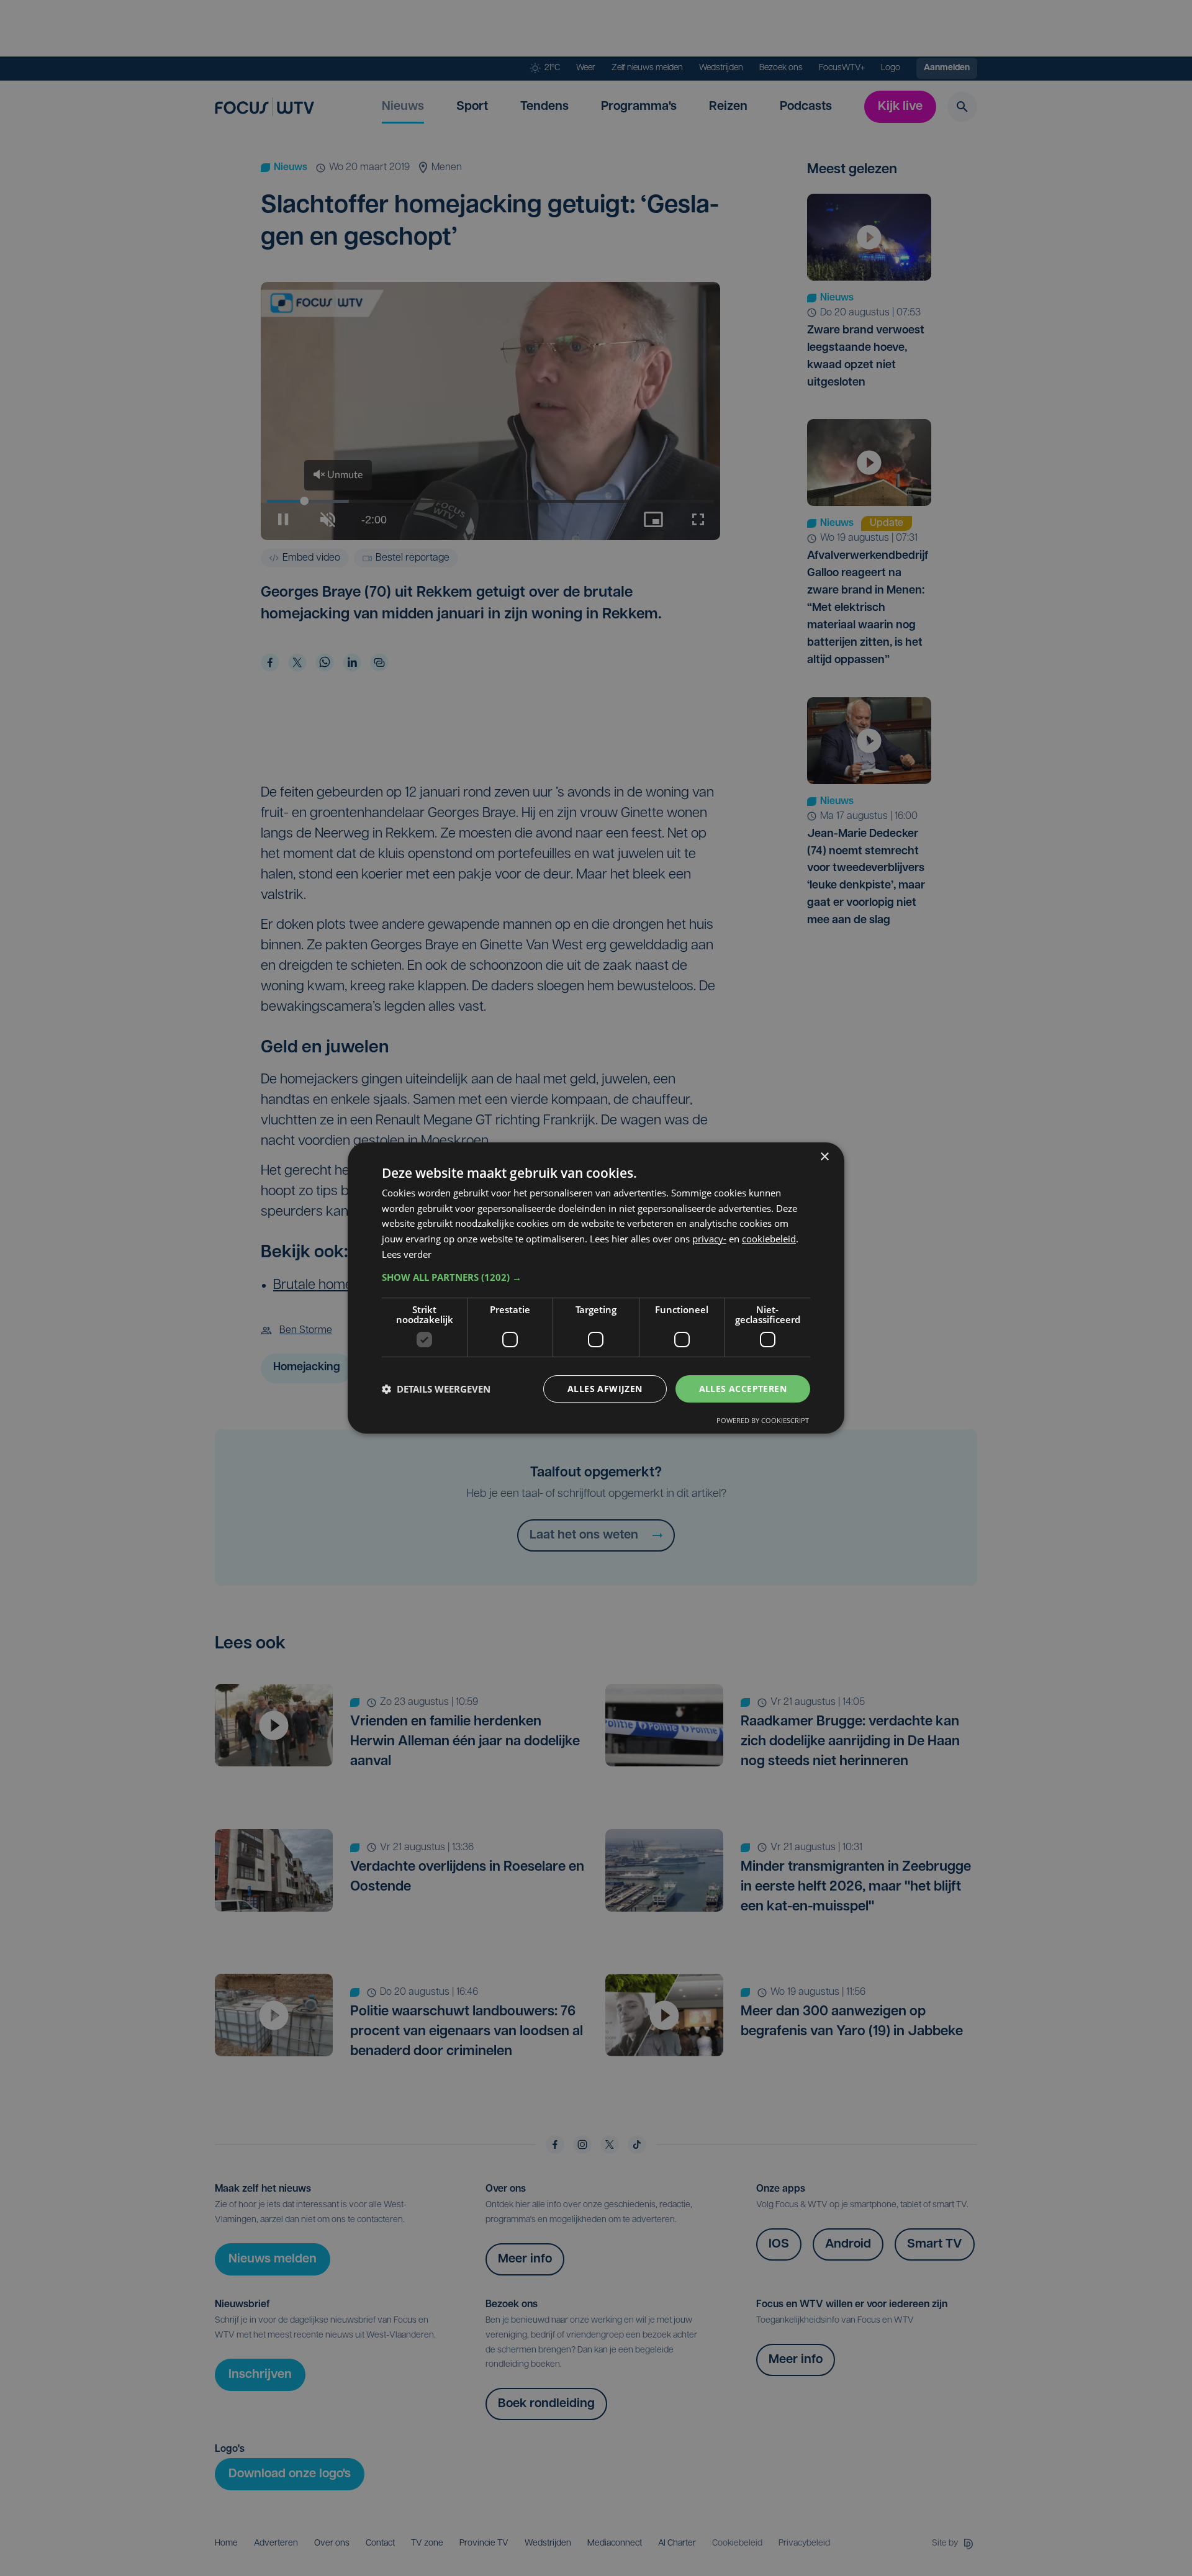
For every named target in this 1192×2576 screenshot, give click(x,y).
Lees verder (407, 1254)
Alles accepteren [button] (743, 1389)
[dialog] (596, 1288)
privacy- (709, 1239)
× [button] (824, 1157)
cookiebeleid (769, 1239)
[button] (596, 1277)
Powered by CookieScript (763, 1420)
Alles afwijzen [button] (605, 1389)
